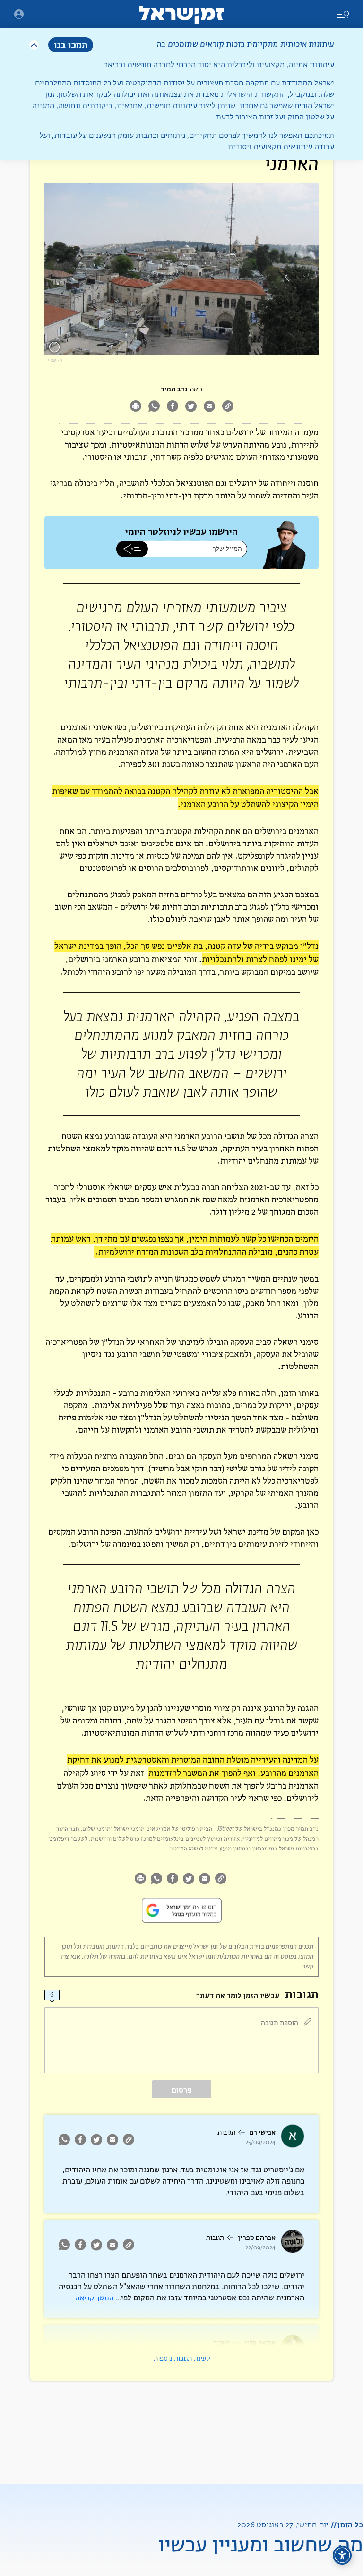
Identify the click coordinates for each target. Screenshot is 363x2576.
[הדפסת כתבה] (135, 407)
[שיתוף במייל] (209, 407)
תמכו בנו (71, 45)
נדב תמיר (174, 389)
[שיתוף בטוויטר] (191, 407)
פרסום (182, 2090)
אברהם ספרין (257, 2238)
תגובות (226, 2133)
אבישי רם (262, 2133)
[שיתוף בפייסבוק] (172, 407)
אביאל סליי (260, 2343)
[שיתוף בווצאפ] (154, 407)
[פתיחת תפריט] (19, 14)
